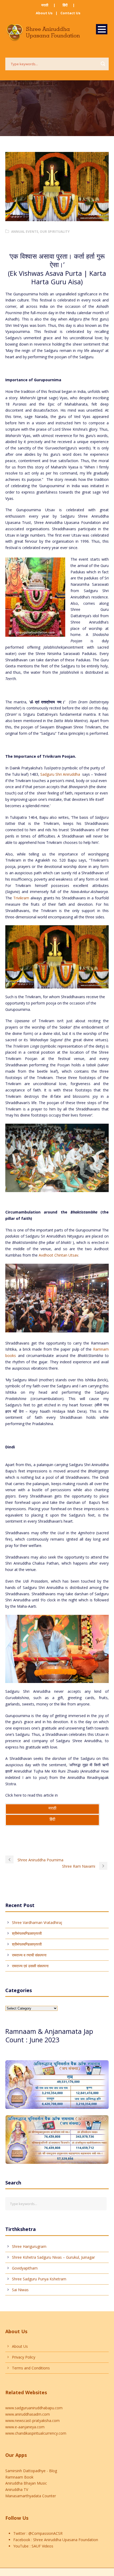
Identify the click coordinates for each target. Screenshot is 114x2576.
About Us (44, 13)
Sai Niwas (20, 2290)
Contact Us (70, 13)
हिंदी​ (65, 5)
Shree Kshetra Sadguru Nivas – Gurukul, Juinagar (53, 2257)
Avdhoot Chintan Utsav (58, 1255)
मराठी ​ (45, 5)
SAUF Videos (42, 2546)
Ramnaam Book (19, 2477)
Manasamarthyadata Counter (31, 2496)
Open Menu (102, 29)
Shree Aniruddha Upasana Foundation (65, 2540)
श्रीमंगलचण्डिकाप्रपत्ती (27, 1933)
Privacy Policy (24, 2357)
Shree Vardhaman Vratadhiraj (37, 1922)
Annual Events (25, 232)
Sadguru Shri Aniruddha (60, 774)
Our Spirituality (55, 232)
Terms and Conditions (31, 2368)
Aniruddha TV (17, 2489)
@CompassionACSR (45, 2533)
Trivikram (21, 898)
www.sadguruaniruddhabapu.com (34, 2408)
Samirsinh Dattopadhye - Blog (31, 2471)
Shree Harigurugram (29, 2246)
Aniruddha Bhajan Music (26, 2483)
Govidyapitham (25, 2268)
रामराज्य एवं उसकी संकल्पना (30, 1966)
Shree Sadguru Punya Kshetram (39, 2279)
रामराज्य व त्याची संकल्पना (29, 1955)
